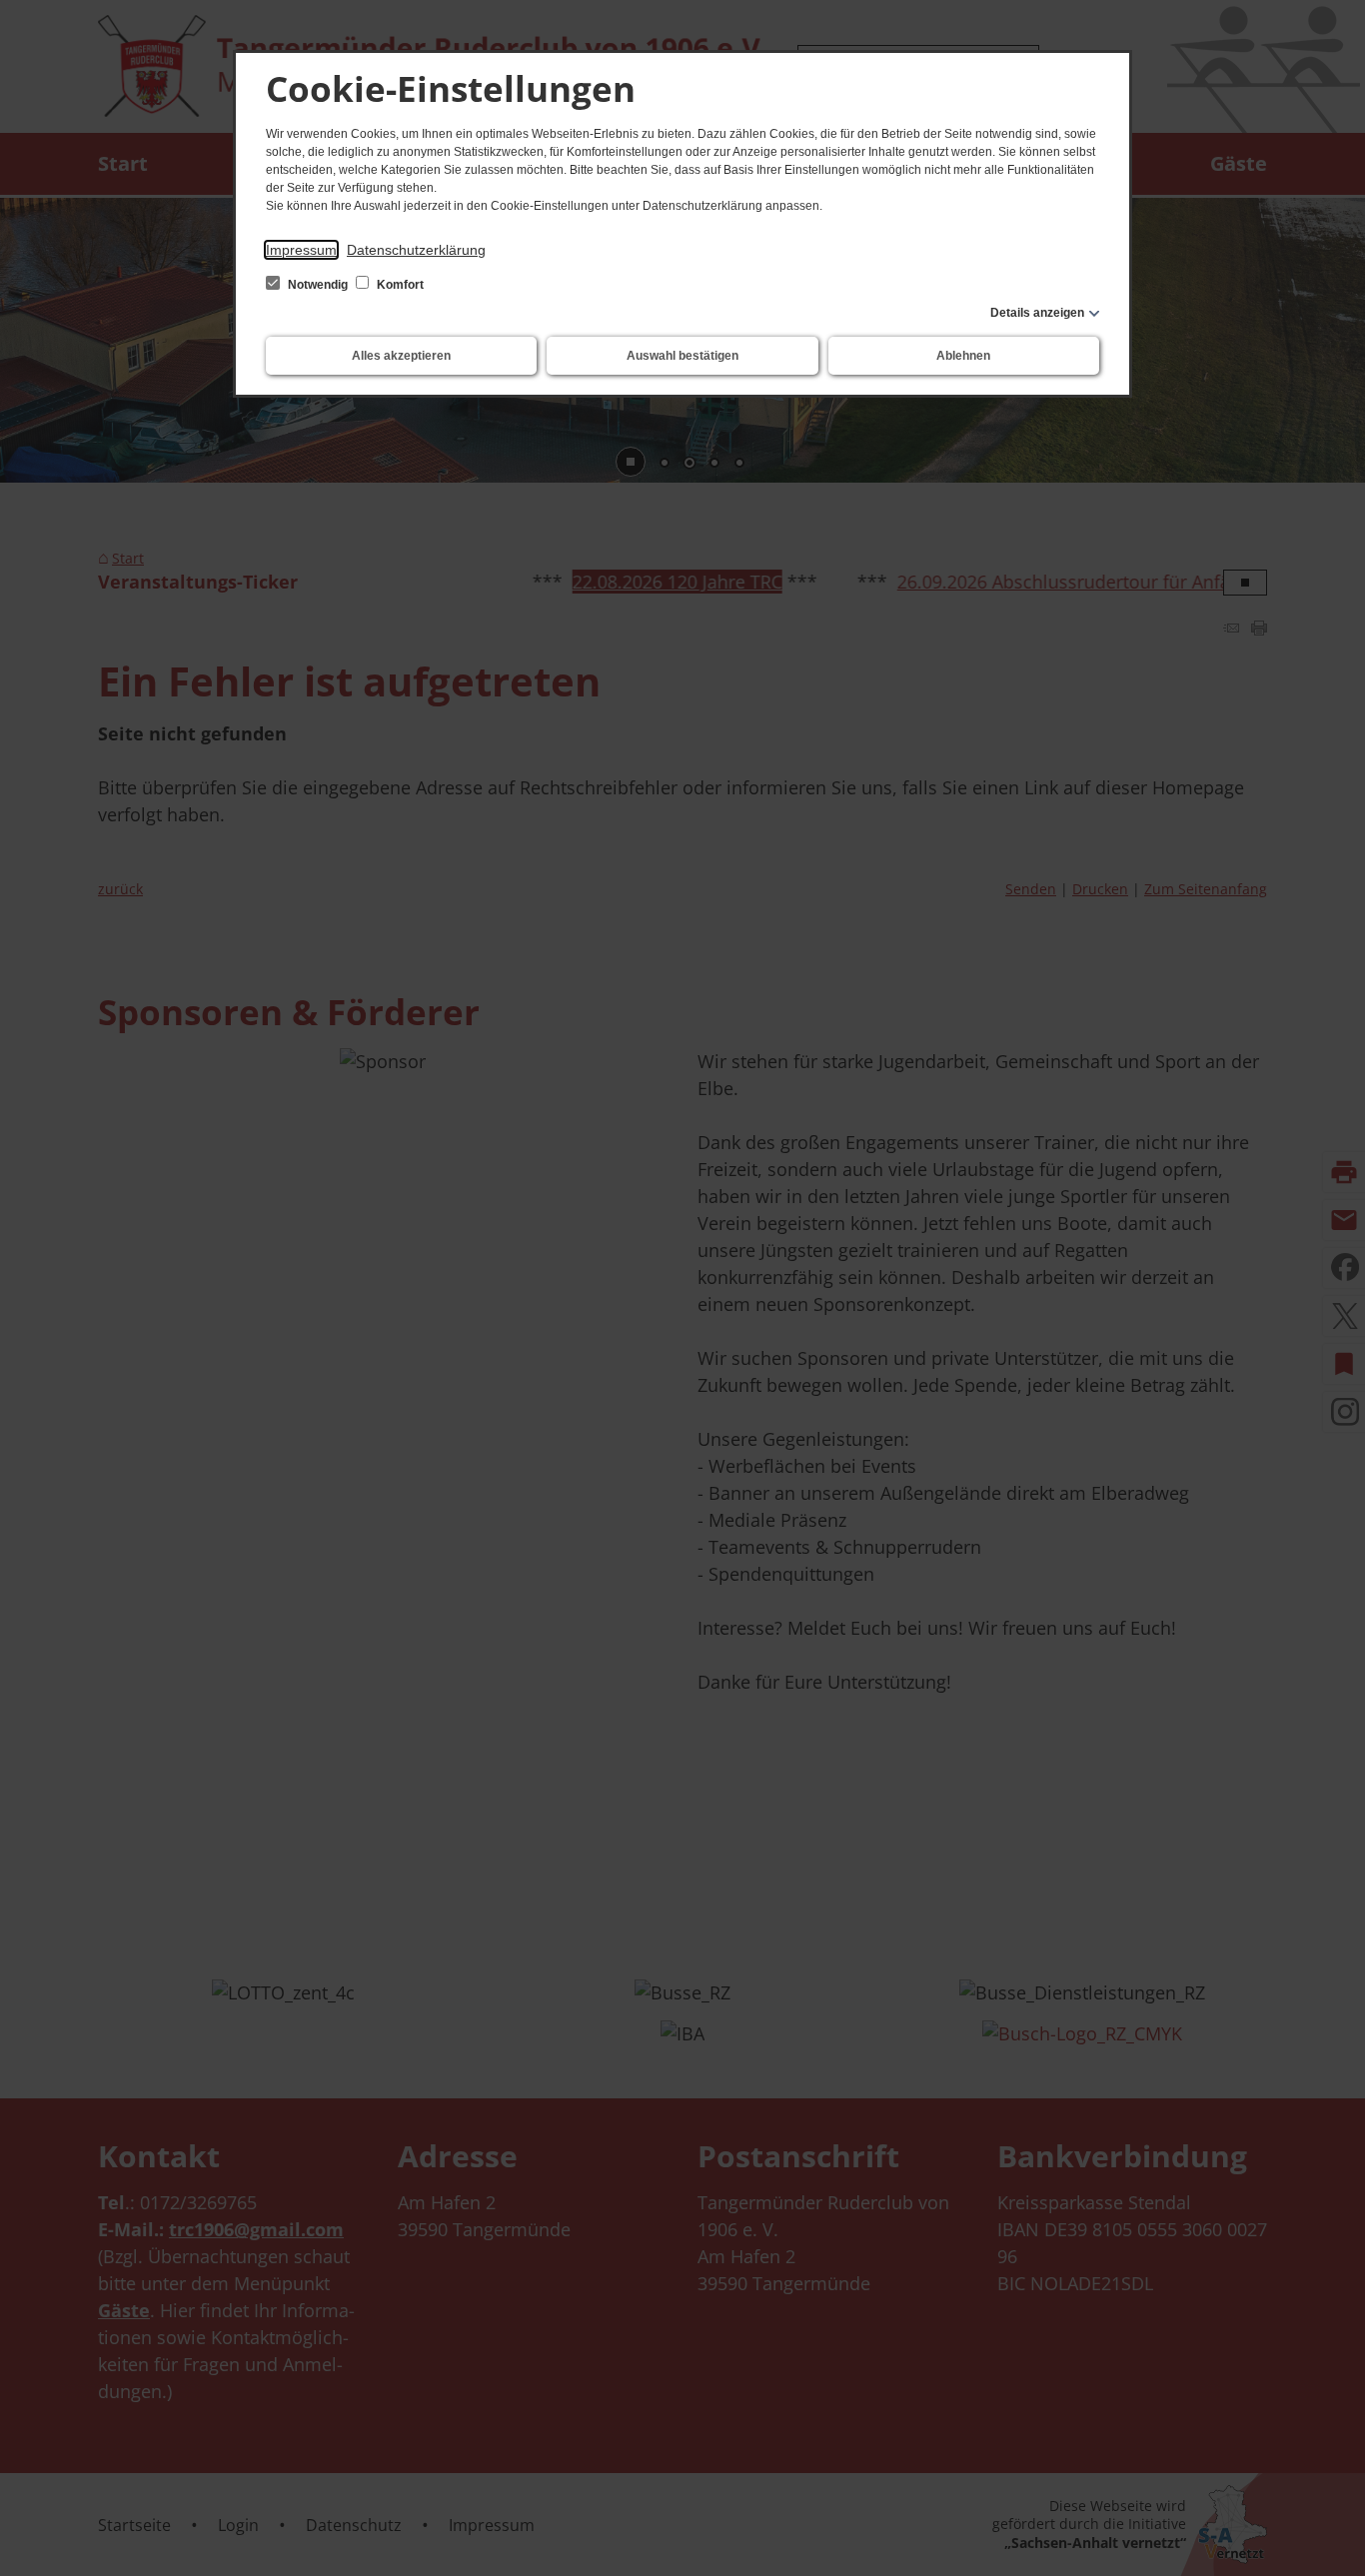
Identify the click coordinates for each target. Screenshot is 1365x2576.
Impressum (301, 250)
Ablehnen (963, 356)
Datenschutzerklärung (416, 250)
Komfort (399, 285)
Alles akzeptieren (401, 356)
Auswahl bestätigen (682, 356)
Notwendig (318, 285)
